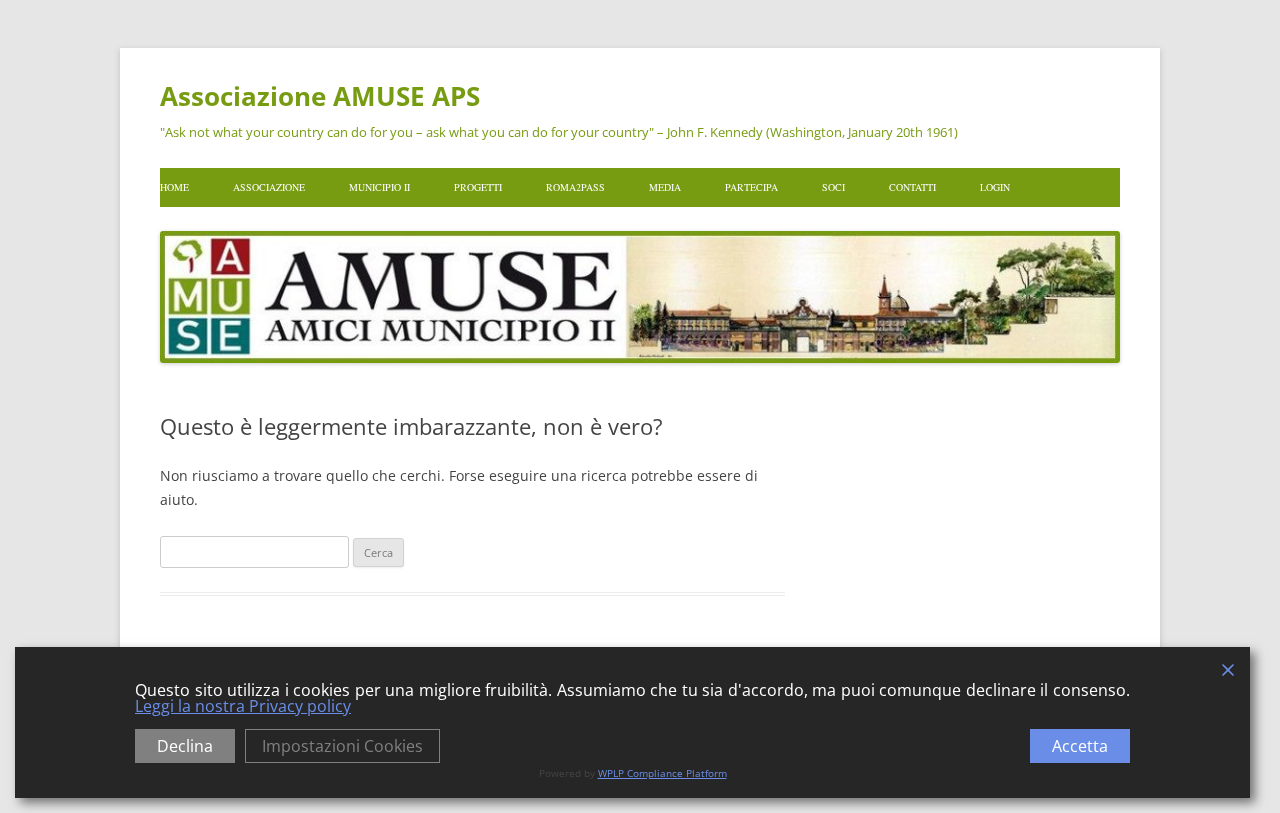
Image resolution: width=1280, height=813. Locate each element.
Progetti (478, 187)
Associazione (269, 187)
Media (665, 187)
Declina (185, 746)
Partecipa (751, 187)
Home (174, 187)
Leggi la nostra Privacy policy (243, 706)
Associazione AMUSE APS (320, 96)
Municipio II (379, 187)
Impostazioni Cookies (342, 746)
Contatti (912, 187)
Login (995, 187)
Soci (833, 187)
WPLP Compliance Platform (662, 773)
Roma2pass (575, 187)
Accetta (1080, 746)
